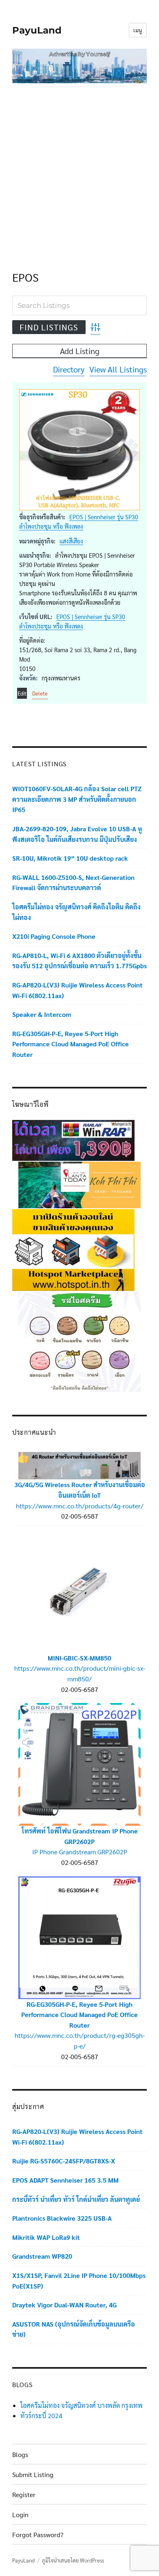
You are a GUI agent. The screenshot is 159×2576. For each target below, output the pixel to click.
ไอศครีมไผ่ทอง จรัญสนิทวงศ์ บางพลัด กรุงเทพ (82, 2405)
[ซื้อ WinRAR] (73, 1139)
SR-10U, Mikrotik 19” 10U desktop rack (70, 858)
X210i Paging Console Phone (54, 936)
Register (24, 2494)
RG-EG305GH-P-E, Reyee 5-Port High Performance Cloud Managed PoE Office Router (71, 1044)
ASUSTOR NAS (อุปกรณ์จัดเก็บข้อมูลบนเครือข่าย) (74, 2329)
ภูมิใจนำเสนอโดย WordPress (73, 2560)
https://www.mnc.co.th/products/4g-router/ (80, 1506)
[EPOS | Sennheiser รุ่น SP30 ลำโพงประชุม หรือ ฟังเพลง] (79, 450)
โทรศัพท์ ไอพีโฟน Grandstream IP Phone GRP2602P (80, 1836)
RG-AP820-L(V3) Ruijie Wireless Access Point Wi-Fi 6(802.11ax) (77, 990)
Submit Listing (33, 2474)
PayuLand (37, 30)
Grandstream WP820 (42, 2256)
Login (20, 2514)
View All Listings (118, 369)
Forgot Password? (38, 2534)
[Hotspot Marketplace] (73, 1249)
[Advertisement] (79, 169)
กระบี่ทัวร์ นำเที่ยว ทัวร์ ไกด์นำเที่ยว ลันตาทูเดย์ (76, 2199)
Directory (69, 369)
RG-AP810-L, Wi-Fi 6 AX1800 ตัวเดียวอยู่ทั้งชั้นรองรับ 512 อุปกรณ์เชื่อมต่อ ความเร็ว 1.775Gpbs (79, 961)
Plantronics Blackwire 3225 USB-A (62, 2218)
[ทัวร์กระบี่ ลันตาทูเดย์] (79, 1184)
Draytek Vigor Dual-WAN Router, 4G (64, 2305)
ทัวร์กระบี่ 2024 (41, 2416)
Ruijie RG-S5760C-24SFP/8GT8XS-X (64, 2161)
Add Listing (80, 351)
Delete (40, 693)
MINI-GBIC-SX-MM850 (79, 1658)
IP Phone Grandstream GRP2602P (80, 1852)
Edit (22, 693)
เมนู (138, 30)
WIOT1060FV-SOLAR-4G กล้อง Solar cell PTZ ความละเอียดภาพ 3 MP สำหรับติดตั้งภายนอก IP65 (77, 799)
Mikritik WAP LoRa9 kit (46, 2237)
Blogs (20, 2454)
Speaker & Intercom (42, 1014)
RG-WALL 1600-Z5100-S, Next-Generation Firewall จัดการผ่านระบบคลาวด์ (73, 883)
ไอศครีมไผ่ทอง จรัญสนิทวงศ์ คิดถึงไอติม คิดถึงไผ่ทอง (76, 912)
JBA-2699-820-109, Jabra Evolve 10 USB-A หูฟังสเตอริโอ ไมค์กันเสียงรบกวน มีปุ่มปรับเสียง (77, 834)
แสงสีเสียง (71, 541)
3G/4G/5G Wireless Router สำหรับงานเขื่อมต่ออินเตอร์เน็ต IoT (80, 1490)
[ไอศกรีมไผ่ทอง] (79, 1341)
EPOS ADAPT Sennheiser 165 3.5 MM (65, 2180)
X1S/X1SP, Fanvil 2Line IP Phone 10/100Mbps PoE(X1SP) (79, 2281)
